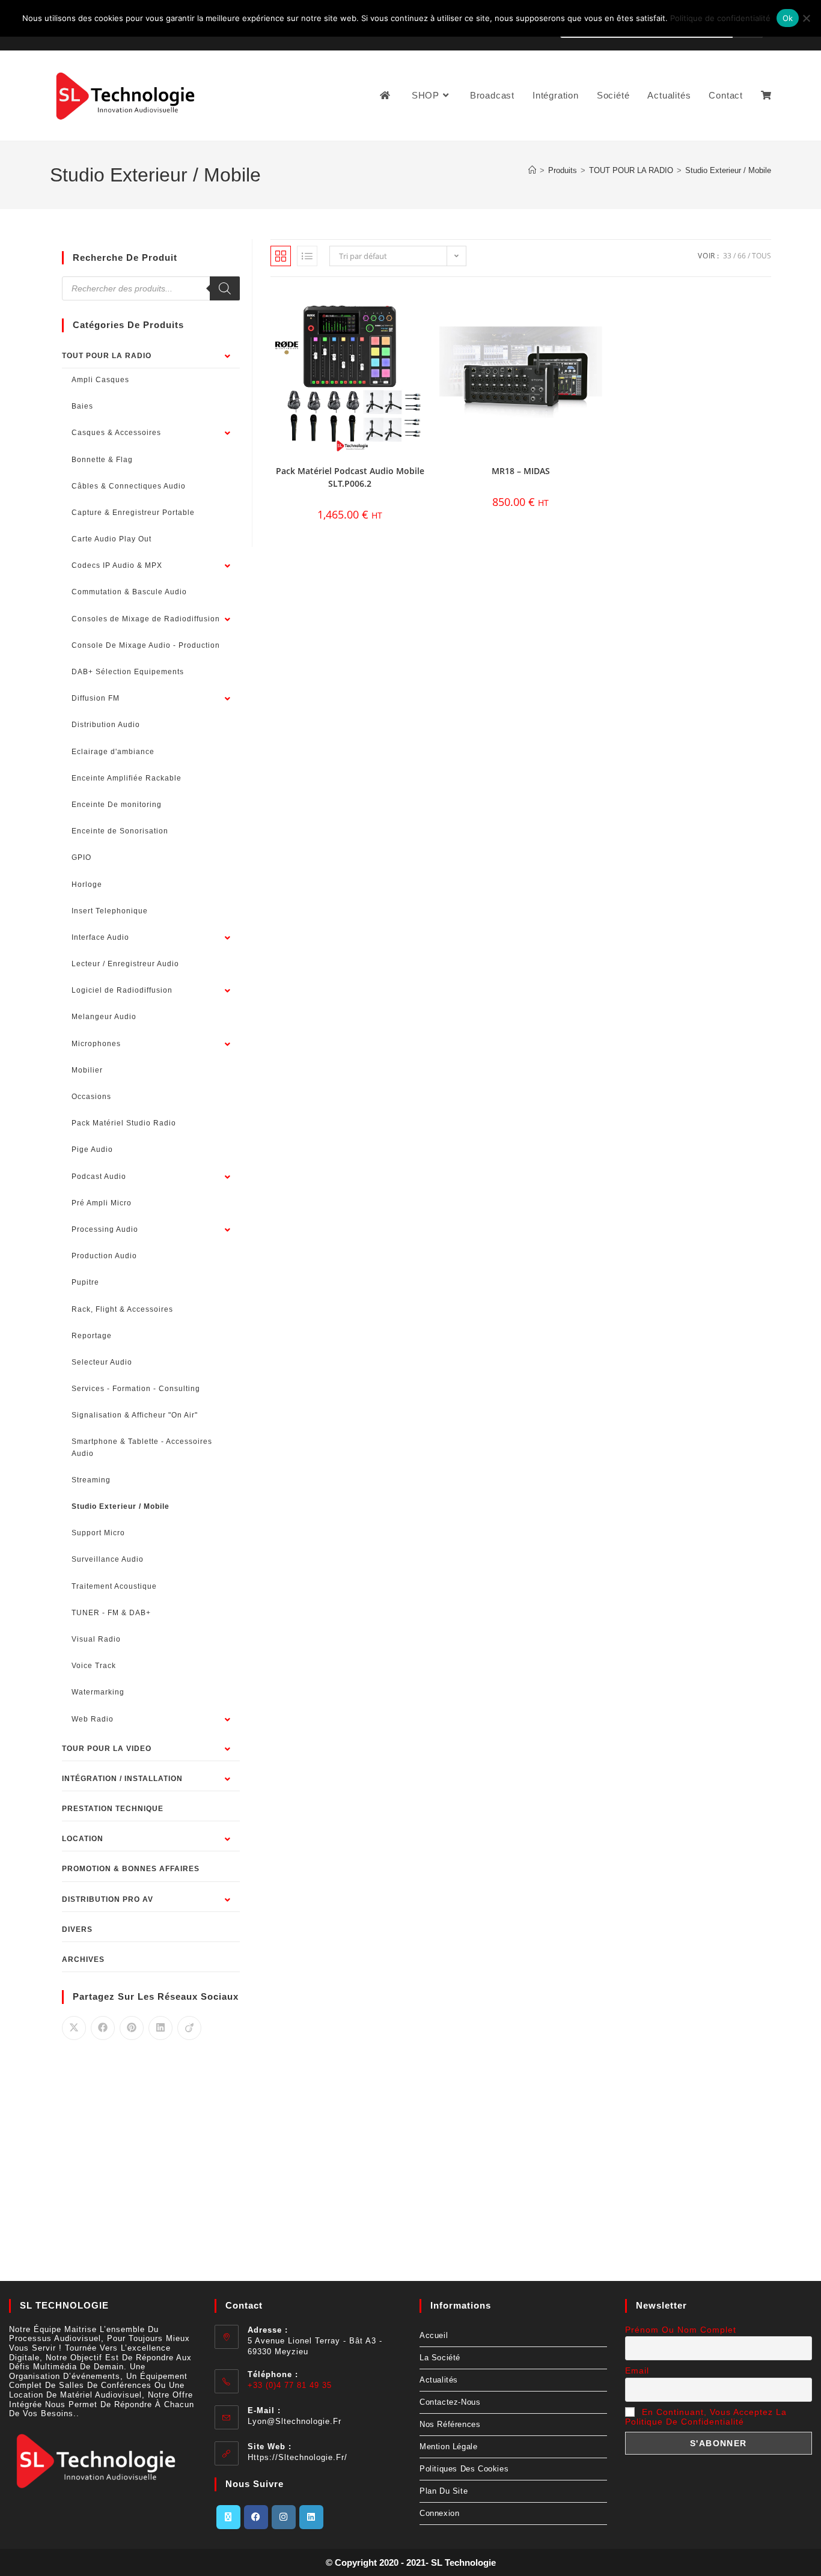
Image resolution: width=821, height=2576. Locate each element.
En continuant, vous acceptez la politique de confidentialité (706, 2417)
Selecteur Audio (102, 1362)
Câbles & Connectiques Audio (129, 486)
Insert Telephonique (110, 911)
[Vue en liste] (307, 256)
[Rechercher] (225, 288)
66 (742, 256)
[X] (228, 2517)
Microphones (96, 1044)
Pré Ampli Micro (102, 1203)
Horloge (87, 885)
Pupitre (85, 1282)
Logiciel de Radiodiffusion (122, 990)
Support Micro (98, 1533)
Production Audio (104, 1256)
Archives (83, 1959)
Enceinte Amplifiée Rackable (127, 778)
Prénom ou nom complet (681, 2330)
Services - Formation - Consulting (136, 1389)
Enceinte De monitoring (117, 805)
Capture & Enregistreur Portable (133, 513)
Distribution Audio (106, 725)
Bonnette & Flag (102, 460)
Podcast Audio (99, 1177)
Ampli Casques (100, 380)
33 (727, 256)
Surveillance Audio (108, 1559)
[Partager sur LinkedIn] (160, 2028)
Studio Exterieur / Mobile (728, 170)
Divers (77, 1929)
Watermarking (98, 1692)
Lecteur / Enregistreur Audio (125, 964)
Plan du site (444, 2491)
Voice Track (94, 1666)
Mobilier (87, 1070)
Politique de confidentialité (720, 18)
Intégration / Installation (122, 1779)
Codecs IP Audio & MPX (117, 565)
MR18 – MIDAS (521, 471)
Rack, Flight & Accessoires (122, 1309)
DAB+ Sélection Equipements (128, 672)
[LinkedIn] (311, 2517)
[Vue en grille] (281, 256)
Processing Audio (105, 1229)
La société (440, 2358)
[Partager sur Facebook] (103, 2028)
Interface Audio (100, 937)
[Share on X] (74, 2028)
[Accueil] (532, 170)
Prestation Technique (113, 1809)
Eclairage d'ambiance (113, 752)
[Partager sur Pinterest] (132, 2028)
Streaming (91, 1480)
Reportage (92, 1336)
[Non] (806, 18)
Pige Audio (92, 1149)
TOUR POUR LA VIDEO (107, 1749)
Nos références (450, 2424)
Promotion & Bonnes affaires (131, 1869)
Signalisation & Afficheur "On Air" (135, 1415)
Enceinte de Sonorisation (120, 831)
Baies (82, 406)
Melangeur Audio (104, 1017)
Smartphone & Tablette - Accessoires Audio (142, 1447)
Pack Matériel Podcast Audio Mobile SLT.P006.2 (350, 477)
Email (637, 2370)
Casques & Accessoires (116, 433)
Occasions (91, 1097)
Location (83, 1839)
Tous (761, 256)
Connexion (439, 2513)
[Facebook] (256, 2517)
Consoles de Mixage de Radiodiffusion (146, 619)
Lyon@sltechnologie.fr (295, 2421)
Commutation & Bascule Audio (129, 592)
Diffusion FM (96, 698)
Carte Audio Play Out (111, 539)
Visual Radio (96, 1639)
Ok (788, 18)
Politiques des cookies (464, 2469)
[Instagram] (284, 2517)
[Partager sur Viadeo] (189, 2028)
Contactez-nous (450, 2402)
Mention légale (448, 2447)
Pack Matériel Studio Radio (124, 1123)
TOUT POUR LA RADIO (107, 356)
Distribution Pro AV (108, 1899)
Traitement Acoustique (114, 1586)
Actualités (439, 2380)
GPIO (81, 857)
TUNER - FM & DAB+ (111, 1613)
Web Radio (93, 1719)
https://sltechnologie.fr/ (298, 2457)
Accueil (434, 2335)
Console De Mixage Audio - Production (146, 645)
